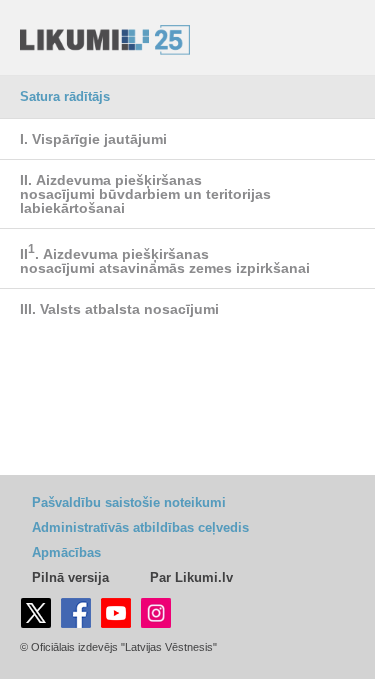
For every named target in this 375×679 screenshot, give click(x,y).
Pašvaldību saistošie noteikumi (129, 502)
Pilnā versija (70, 577)
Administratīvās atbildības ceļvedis (140, 527)
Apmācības (66, 552)
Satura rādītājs (65, 96)
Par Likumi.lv (191, 577)
